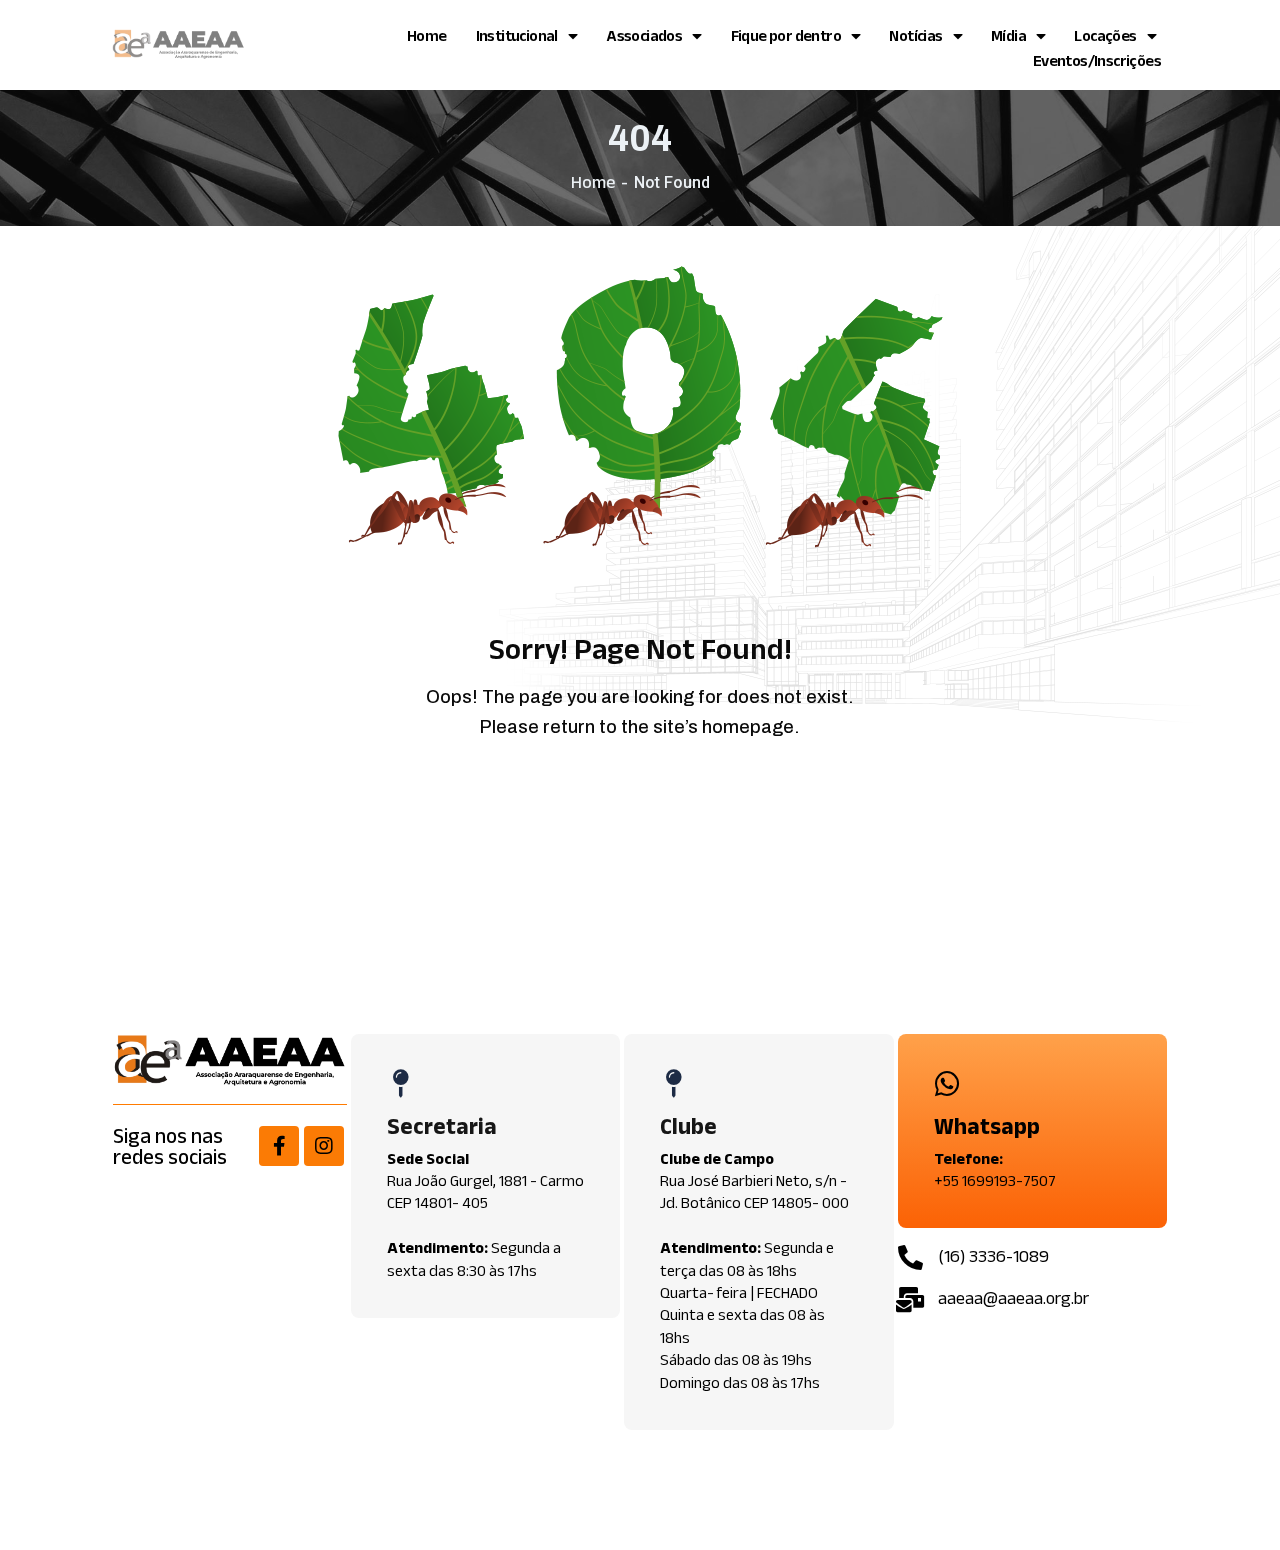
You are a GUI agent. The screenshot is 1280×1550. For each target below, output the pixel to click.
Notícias (915, 35)
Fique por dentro (786, 35)
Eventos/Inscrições (1097, 60)
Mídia (1008, 35)
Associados (644, 35)
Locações (1105, 35)
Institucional (517, 35)
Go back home (655, 801)
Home (427, 35)
